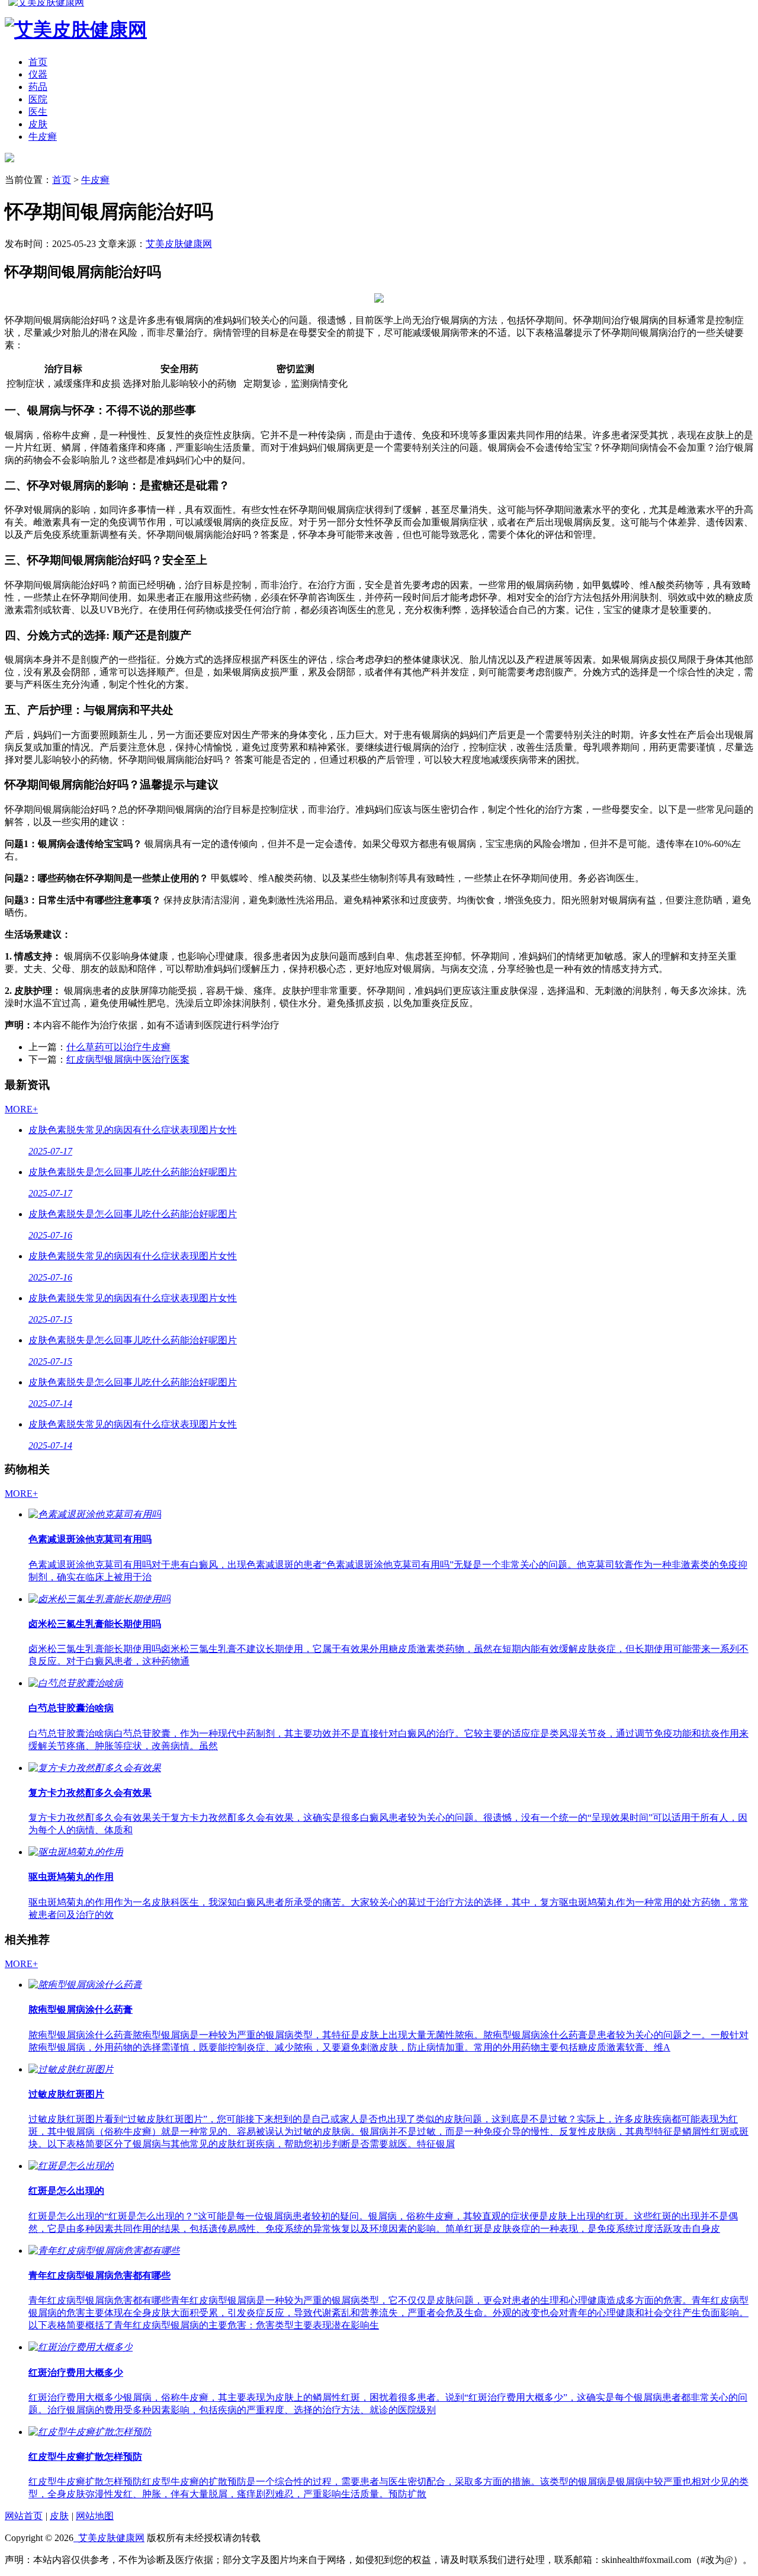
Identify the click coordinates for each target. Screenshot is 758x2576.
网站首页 (24, 2516)
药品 (38, 87)
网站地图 (95, 2516)
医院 (38, 99)
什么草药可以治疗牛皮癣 (118, 1047)
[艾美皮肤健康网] (9, 159)
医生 (38, 112)
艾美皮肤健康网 (179, 244)
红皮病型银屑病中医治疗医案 (128, 1059)
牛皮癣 (43, 137)
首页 (38, 62)
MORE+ (21, 1109)
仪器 (38, 74)
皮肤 (38, 124)
